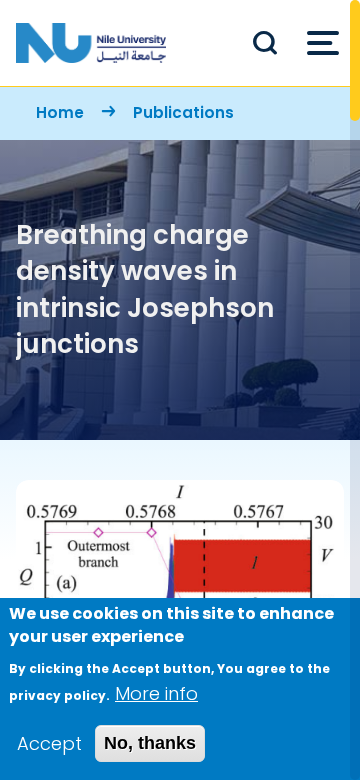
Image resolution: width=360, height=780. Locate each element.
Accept (49, 743)
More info (156, 693)
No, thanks (150, 743)
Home (60, 112)
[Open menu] (323, 43)
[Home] (91, 43)
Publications (183, 112)
